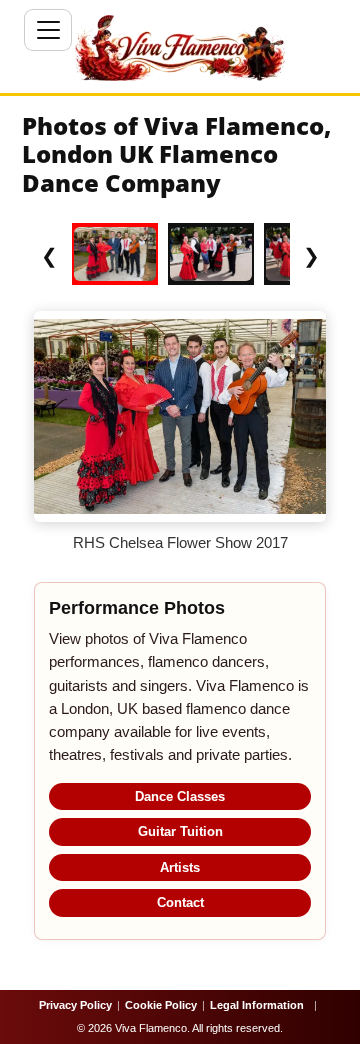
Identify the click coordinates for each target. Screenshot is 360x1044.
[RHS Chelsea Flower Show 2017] (115, 254)
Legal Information (257, 1005)
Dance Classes (180, 796)
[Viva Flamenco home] (180, 48)
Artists (180, 867)
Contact (180, 902)
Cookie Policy (161, 1005)
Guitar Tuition (180, 831)
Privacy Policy (75, 1005)
